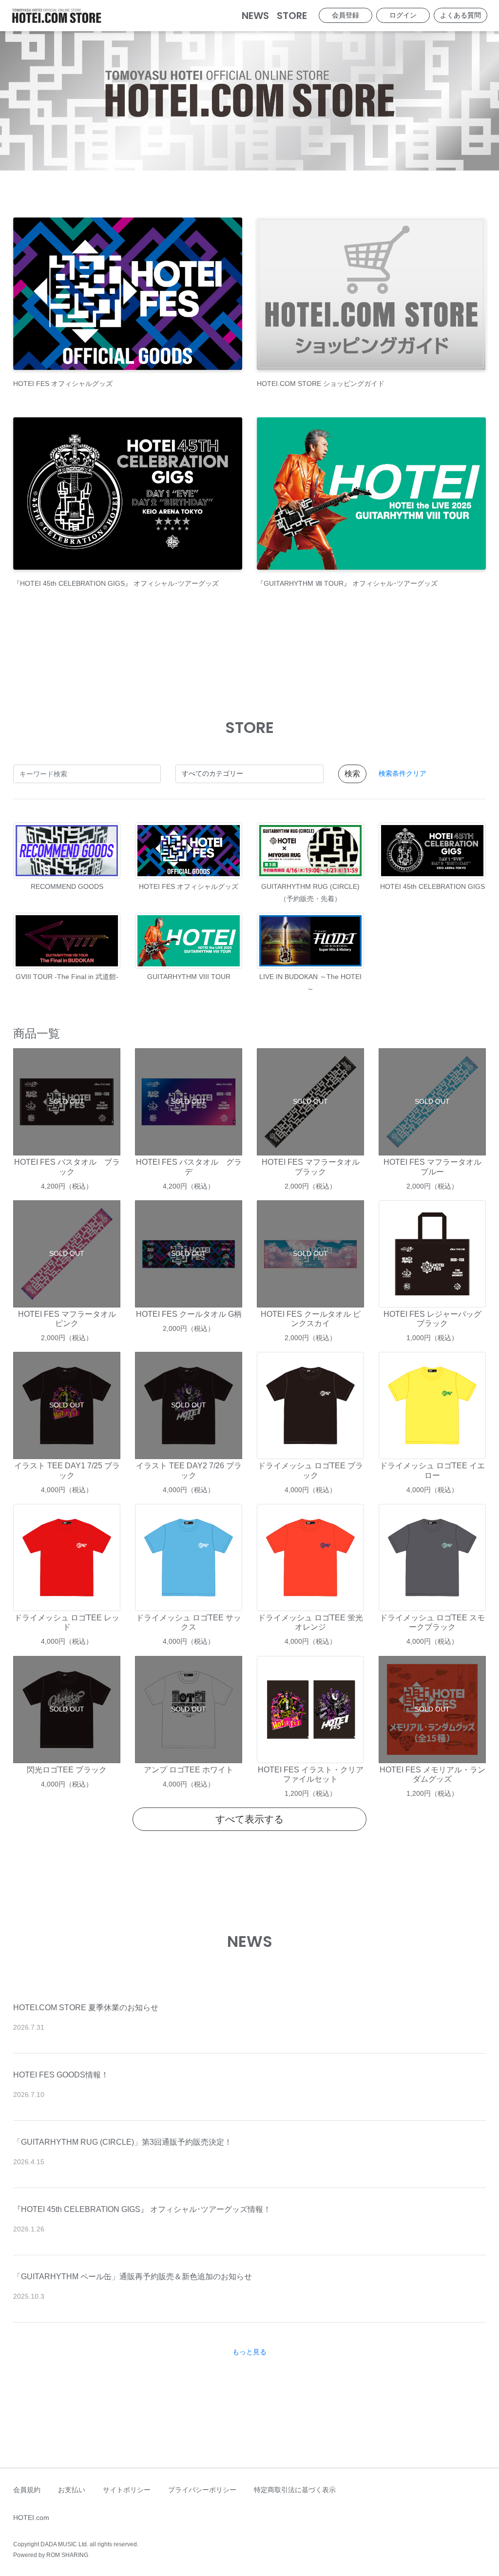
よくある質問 (461, 15)
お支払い (72, 2490)
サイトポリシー (127, 2490)
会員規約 (27, 2490)
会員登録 (345, 15)
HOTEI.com (31, 2518)
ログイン (403, 15)
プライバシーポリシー (202, 2490)
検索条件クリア (403, 773)
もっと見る (249, 2352)
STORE (292, 16)
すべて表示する (249, 1819)
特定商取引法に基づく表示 (295, 2490)
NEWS (255, 16)
